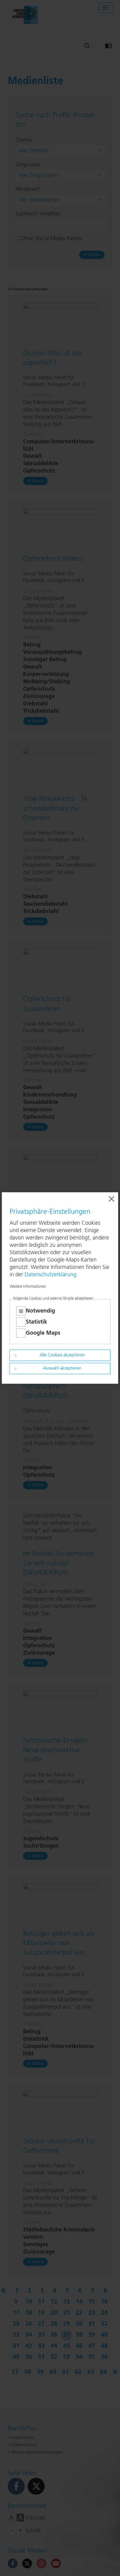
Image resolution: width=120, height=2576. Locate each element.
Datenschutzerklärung (50, 1275)
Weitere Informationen (28, 1287)
